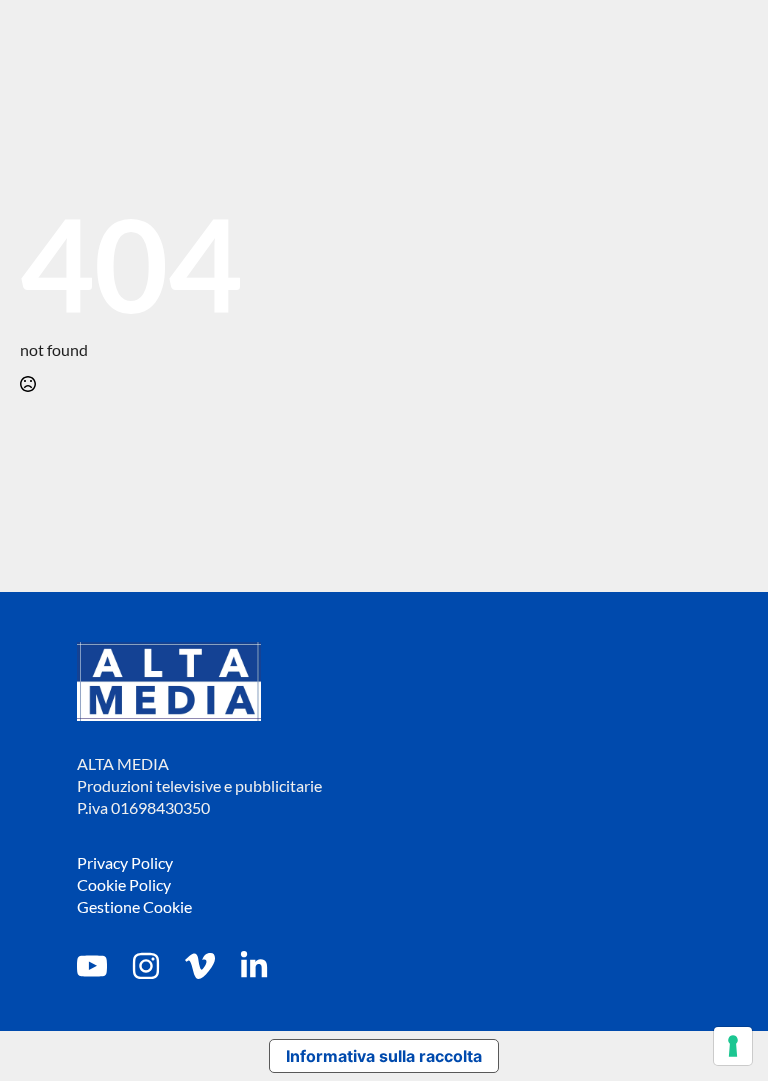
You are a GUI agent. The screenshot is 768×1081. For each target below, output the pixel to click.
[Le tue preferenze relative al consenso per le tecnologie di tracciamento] (733, 1046)
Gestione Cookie (134, 906)
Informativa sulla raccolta (384, 1056)
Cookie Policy (124, 884)
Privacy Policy (125, 862)
